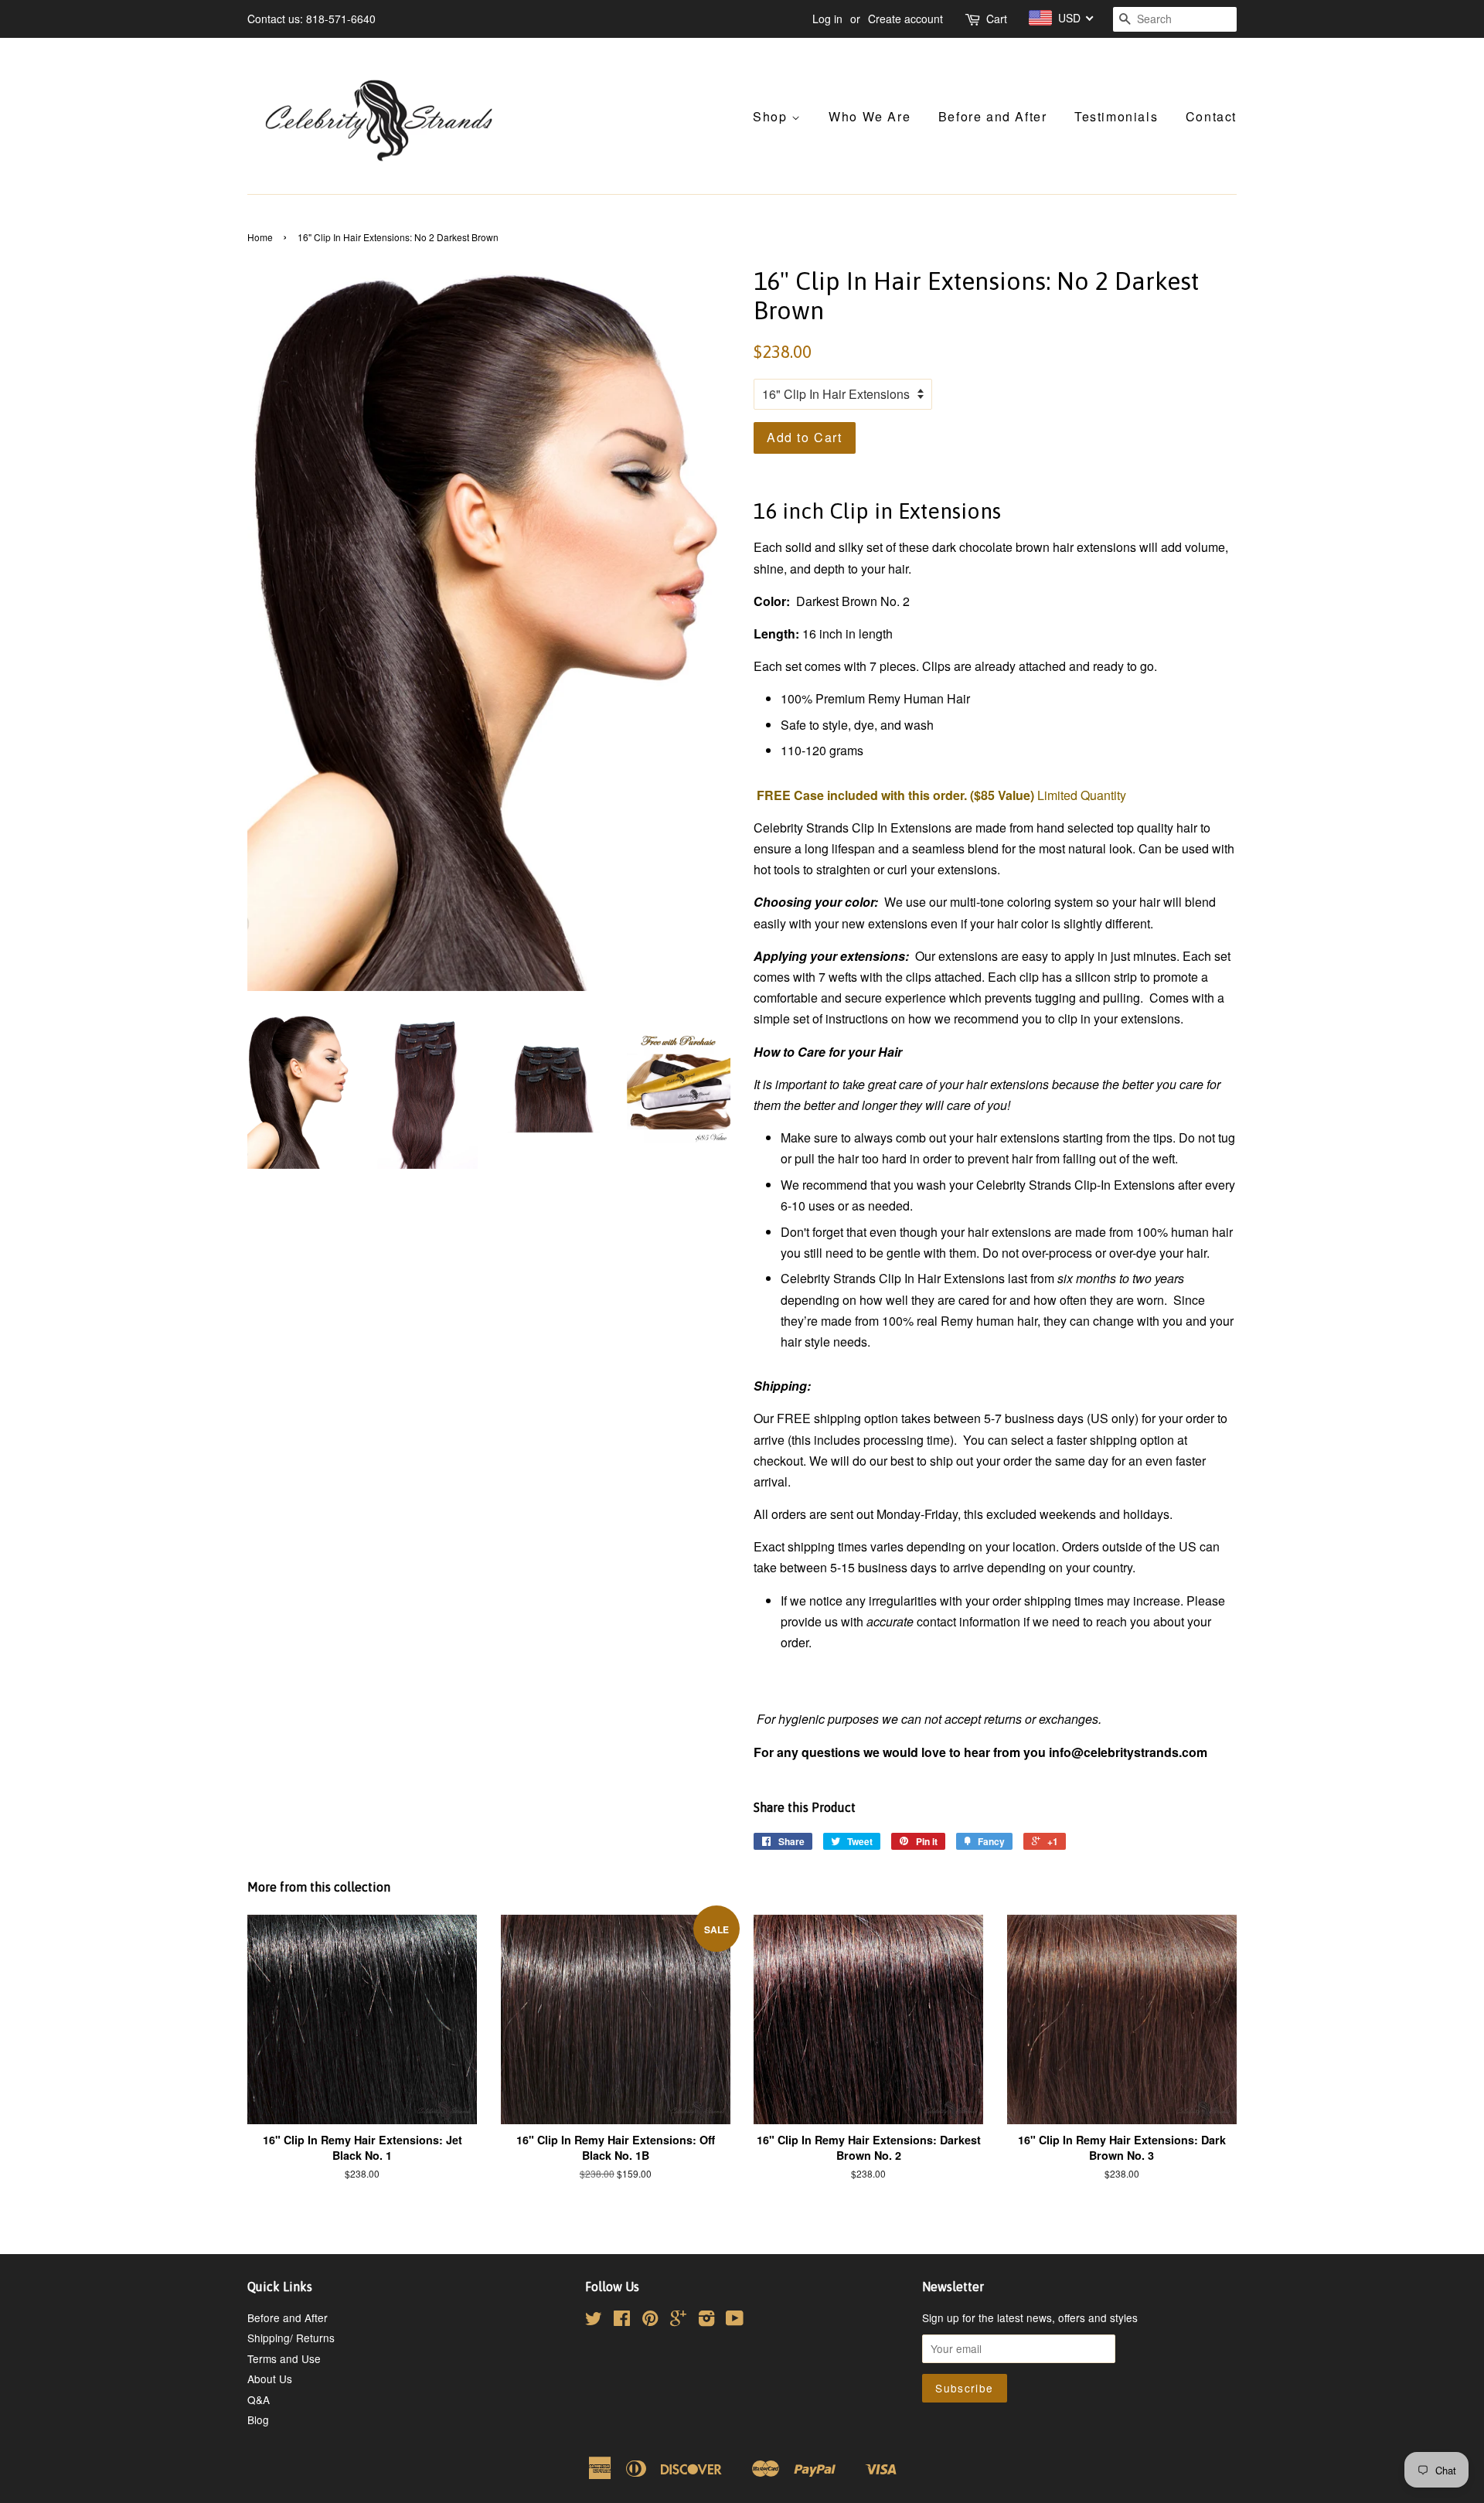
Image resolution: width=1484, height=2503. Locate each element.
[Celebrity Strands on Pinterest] (650, 2321)
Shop (772, 116)
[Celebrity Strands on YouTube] (735, 2321)
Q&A (259, 2399)
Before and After (993, 116)
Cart (997, 19)
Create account (905, 19)
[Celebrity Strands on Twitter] (594, 2321)
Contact (1211, 116)
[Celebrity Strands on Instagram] (706, 2321)
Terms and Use (284, 2358)
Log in (827, 19)
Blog (258, 2420)
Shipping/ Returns (291, 2338)
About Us (270, 2379)
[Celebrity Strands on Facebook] (622, 2321)
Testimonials (1116, 116)
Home (260, 237)
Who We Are (870, 116)
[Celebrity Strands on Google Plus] (678, 2321)
